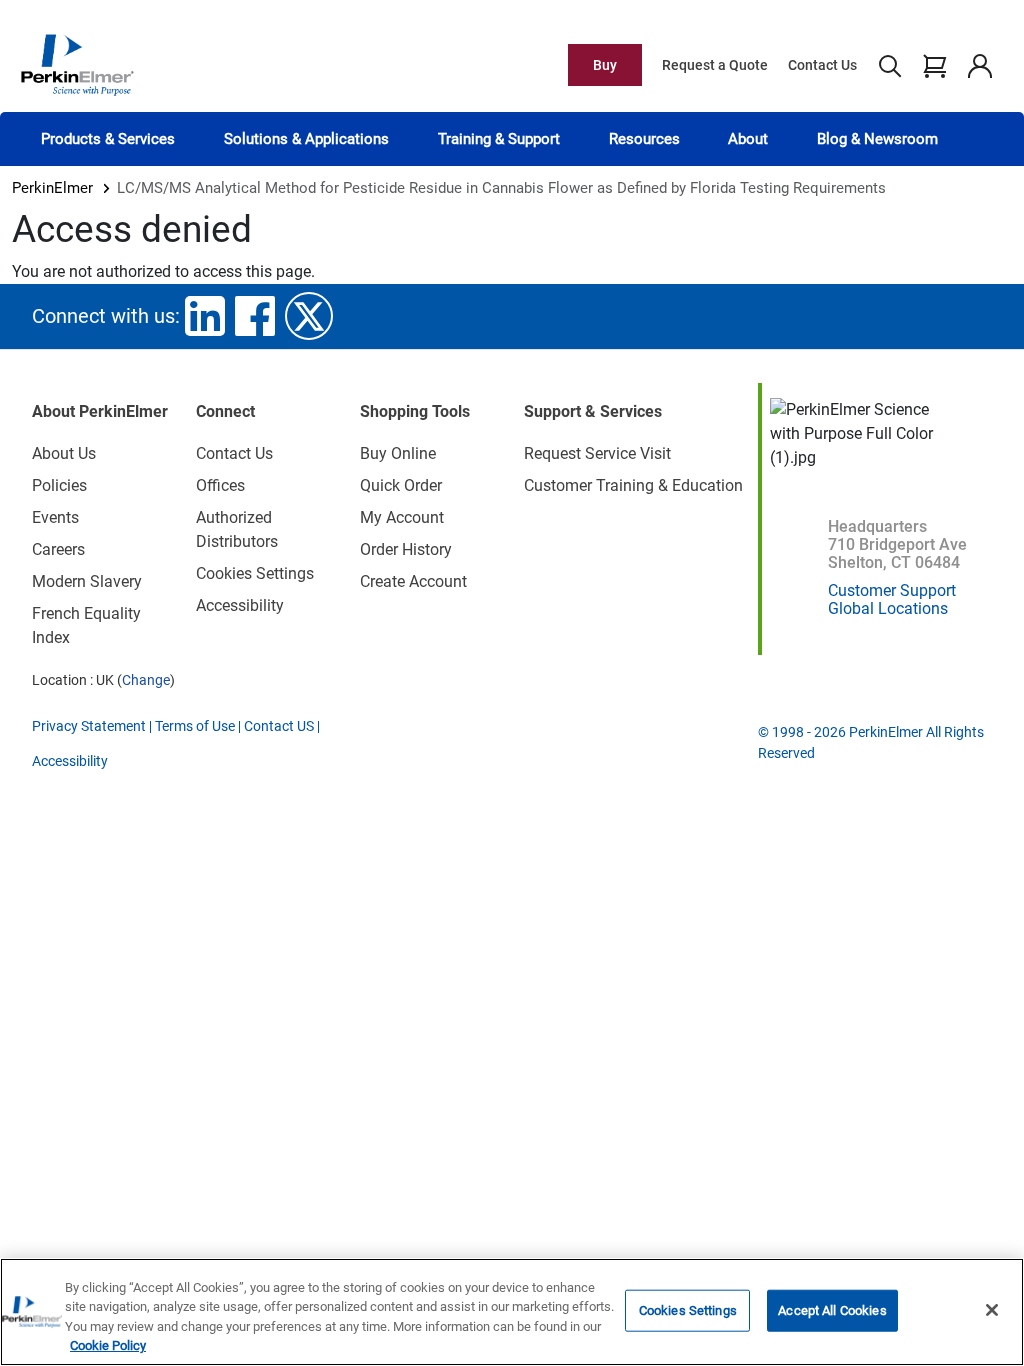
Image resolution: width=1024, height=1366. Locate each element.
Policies (59, 485)
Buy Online (398, 453)
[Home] (77, 64)
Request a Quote (715, 65)
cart (934, 65)
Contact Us (822, 65)
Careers (58, 549)
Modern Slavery (87, 581)
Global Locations (888, 608)
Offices (220, 485)
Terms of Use (195, 726)
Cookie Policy (108, 1345)
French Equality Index (86, 625)
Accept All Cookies (832, 1310)
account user (979, 65)
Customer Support (892, 590)
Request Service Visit (597, 453)
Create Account (413, 581)
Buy (605, 65)
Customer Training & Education (633, 485)
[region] (512, 1312)
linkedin (205, 316)
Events (55, 517)
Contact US (279, 726)
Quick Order (401, 485)
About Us (64, 453)
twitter (309, 316)
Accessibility (240, 605)
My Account (402, 517)
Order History (406, 549)
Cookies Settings (688, 1310)
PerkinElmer (52, 188)
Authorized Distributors (237, 529)
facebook (255, 316)
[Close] (992, 1310)
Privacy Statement (89, 726)
